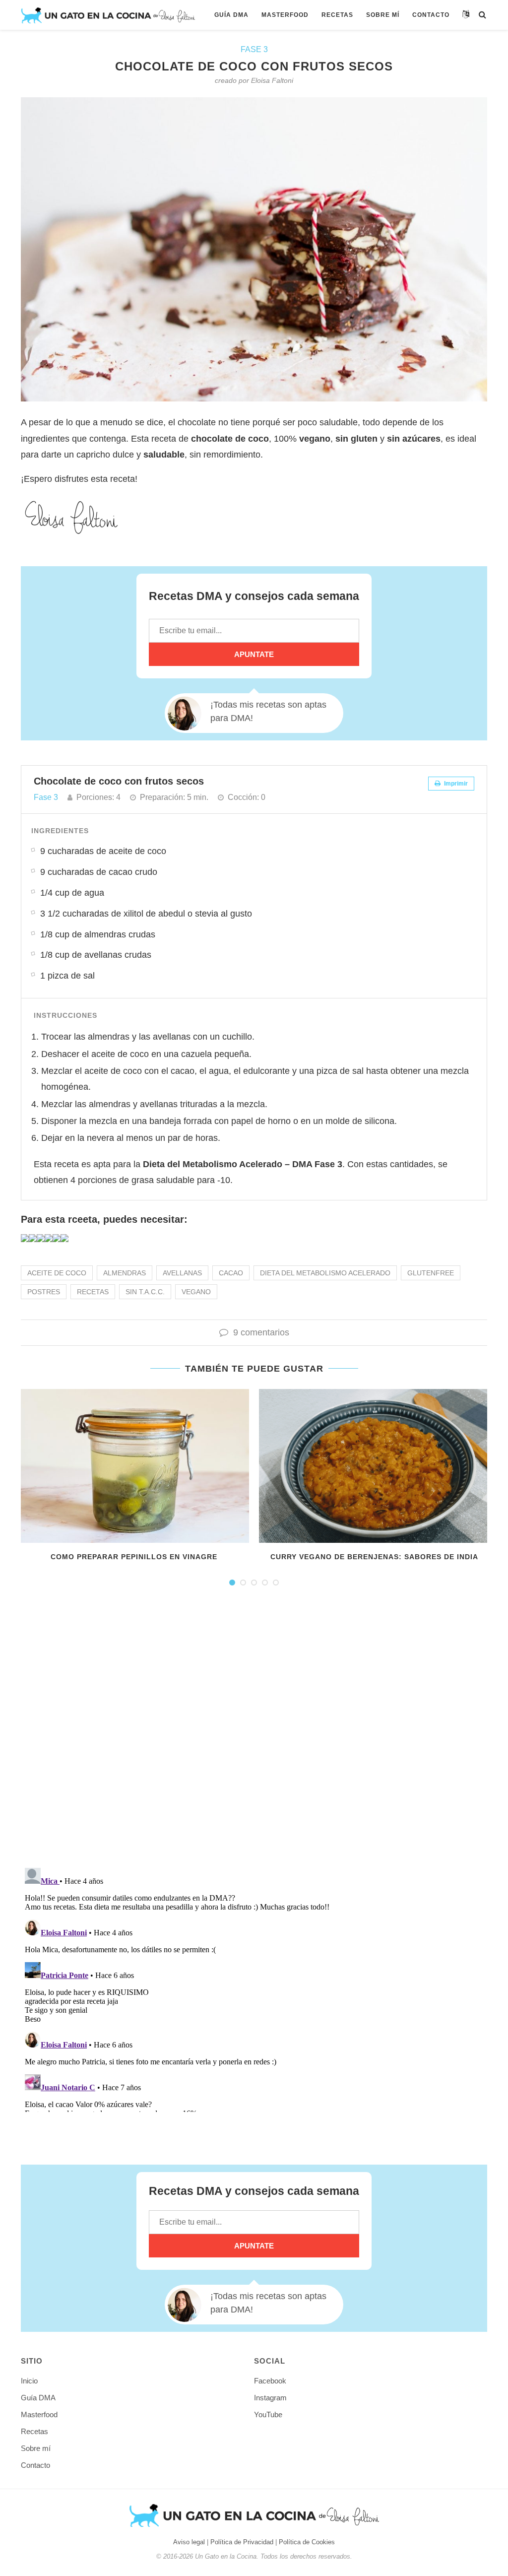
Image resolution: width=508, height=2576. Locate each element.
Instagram (270, 2398)
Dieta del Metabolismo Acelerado (325, 1273)
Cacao (231, 1273)
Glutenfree (431, 1273)
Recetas (337, 15)
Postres (44, 1292)
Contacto (431, 15)
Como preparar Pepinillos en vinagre (134, 1557)
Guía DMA (231, 15)
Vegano (196, 1292)
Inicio (29, 2381)
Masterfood (285, 15)
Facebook (270, 2381)
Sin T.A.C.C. (145, 1292)
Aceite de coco (57, 1273)
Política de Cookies (307, 2542)
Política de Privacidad (242, 2542)
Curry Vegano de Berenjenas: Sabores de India (374, 1557)
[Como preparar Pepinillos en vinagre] (134, 1466)
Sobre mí (383, 15)
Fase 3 (254, 49)
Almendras (125, 1273)
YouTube (268, 2414)
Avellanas (182, 1273)
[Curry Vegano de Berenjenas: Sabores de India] (374, 1466)
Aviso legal (189, 2542)
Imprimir (455, 784)
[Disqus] (254, 1731)
